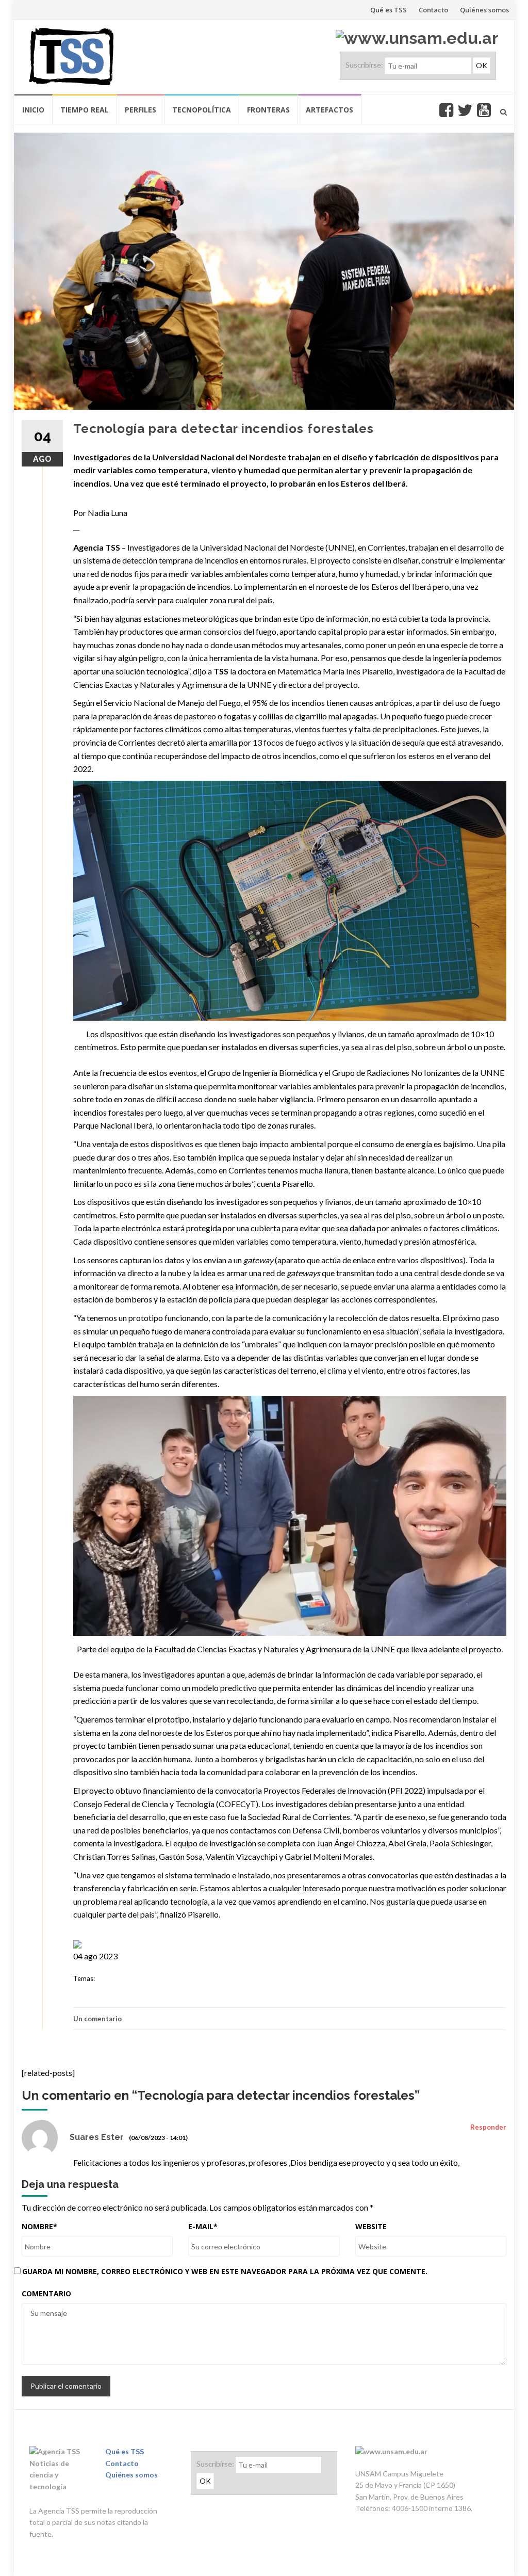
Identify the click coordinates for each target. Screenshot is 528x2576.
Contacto (433, 10)
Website (371, 2226)
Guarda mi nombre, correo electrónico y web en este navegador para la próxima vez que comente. (225, 2271)
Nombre (39, 2226)
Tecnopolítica (202, 110)
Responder (488, 2127)
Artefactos (329, 110)
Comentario (46, 2293)
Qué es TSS (389, 10)
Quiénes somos (484, 10)
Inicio (33, 110)
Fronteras (268, 110)
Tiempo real (85, 110)
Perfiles (141, 110)
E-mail (203, 2226)
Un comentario (97, 2019)
